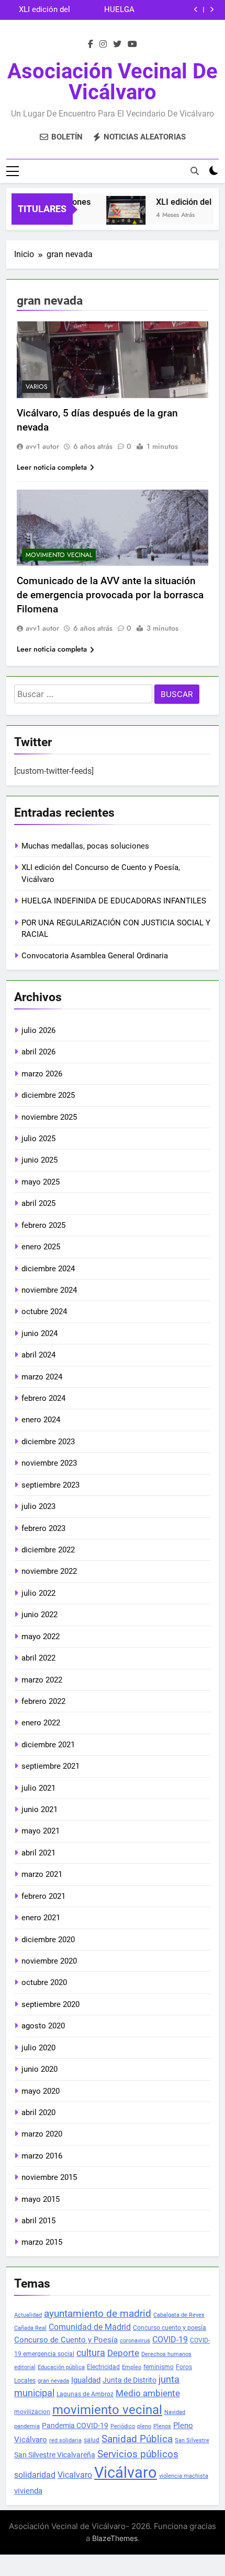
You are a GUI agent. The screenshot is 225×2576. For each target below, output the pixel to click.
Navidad (175, 2412)
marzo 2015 (42, 2242)
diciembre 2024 (48, 1269)
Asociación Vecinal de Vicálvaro (113, 82)
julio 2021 (38, 1788)
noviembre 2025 (49, 1117)
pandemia (27, 2426)
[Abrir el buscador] (195, 171)
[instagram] (103, 44)
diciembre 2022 (48, 1550)
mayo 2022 (41, 1637)
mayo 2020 (41, 2091)
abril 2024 (38, 1355)
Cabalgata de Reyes (179, 2315)
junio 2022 (40, 1615)
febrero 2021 (43, 1896)
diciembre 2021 (48, 1745)
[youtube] (132, 44)
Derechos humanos (166, 2354)
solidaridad (35, 2475)
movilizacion (32, 2412)
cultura (91, 2353)
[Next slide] (212, 10)
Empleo (132, 2367)
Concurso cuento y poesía (170, 2328)
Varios (37, 387)
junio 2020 (40, 2069)
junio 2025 (40, 1160)
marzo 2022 (42, 1680)
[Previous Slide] (196, 10)
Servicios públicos (138, 2454)
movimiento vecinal (107, 2410)
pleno (144, 2426)
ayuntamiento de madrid (98, 2314)
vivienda (28, 2491)
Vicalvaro (75, 2475)
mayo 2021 (41, 1831)
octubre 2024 (44, 1312)
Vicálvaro (126, 2473)
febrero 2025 (43, 1225)
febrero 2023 (43, 1528)
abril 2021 (38, 1853)
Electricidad (103, 2367)
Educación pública (61, 2367)
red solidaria (65, 2440)
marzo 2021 (42, 1874)
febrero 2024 (43, 1398)
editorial (25, 2367)
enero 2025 (41, 1247)
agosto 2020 (43, 2026)
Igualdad (86, 2380)
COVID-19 (170, 2340)
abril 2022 (38, 1658)
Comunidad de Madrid (90, 2327)
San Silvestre (192, 2440)
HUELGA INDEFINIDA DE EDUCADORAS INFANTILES (107, 10)
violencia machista (184, 2476)
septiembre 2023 (50, 1485)
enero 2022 (41, 1723)
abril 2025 (38, 1203)
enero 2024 (41, 1420)
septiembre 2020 (50, 2004)
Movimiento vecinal (59, 555)
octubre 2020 (44, 1982)
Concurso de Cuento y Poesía (66, 2340)
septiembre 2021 (50, 1766)
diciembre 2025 (48, 1095)
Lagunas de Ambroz (85, 2394)
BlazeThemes (115, 2538)
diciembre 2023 (48, 1442)
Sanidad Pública (137, 2439)
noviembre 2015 (49, 2177)
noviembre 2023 (49, 1463)
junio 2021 (40, 1809)
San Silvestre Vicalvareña (55, 2455)
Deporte (123, 2353)
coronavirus (135, 2341)
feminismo (159, 2367)
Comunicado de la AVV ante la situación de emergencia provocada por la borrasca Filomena (110, 595)
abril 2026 (38, 1052)
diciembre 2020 (48, 1940)
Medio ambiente (148, 2393)
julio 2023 (38, 1506)
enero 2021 (41, 1918)
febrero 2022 (43, 1701)
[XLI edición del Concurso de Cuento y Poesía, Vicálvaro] (119, 216)
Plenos (162, 2426)
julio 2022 (38, 1593)
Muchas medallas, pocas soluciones (85, 846)
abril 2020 (38, 2113)
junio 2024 (40, 1333)
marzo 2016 (42, 2156)
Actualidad (28, 2315)
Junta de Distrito (130, 2380)
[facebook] (91, 44)
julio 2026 (38, 1030)
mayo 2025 (41, 1182)
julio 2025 (38, 1139)
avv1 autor (42, 446)
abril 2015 (38, 2221)
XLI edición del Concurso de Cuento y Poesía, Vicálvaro (41, 10)
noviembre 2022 (49, 1571)
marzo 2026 (42, 1074)
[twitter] (117, 44)
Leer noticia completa (52, 467)
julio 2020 (38, 2048)
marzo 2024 (42, 1377)
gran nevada (53, 2381)
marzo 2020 (42, 2134)
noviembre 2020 (49, 1961)
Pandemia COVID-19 (75, 2426)
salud (92, 2440)
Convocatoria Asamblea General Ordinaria (95, 956)
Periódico (123, 2426)
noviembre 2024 (49, 1290)
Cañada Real (30, 2328)
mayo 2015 (41, 2199)
